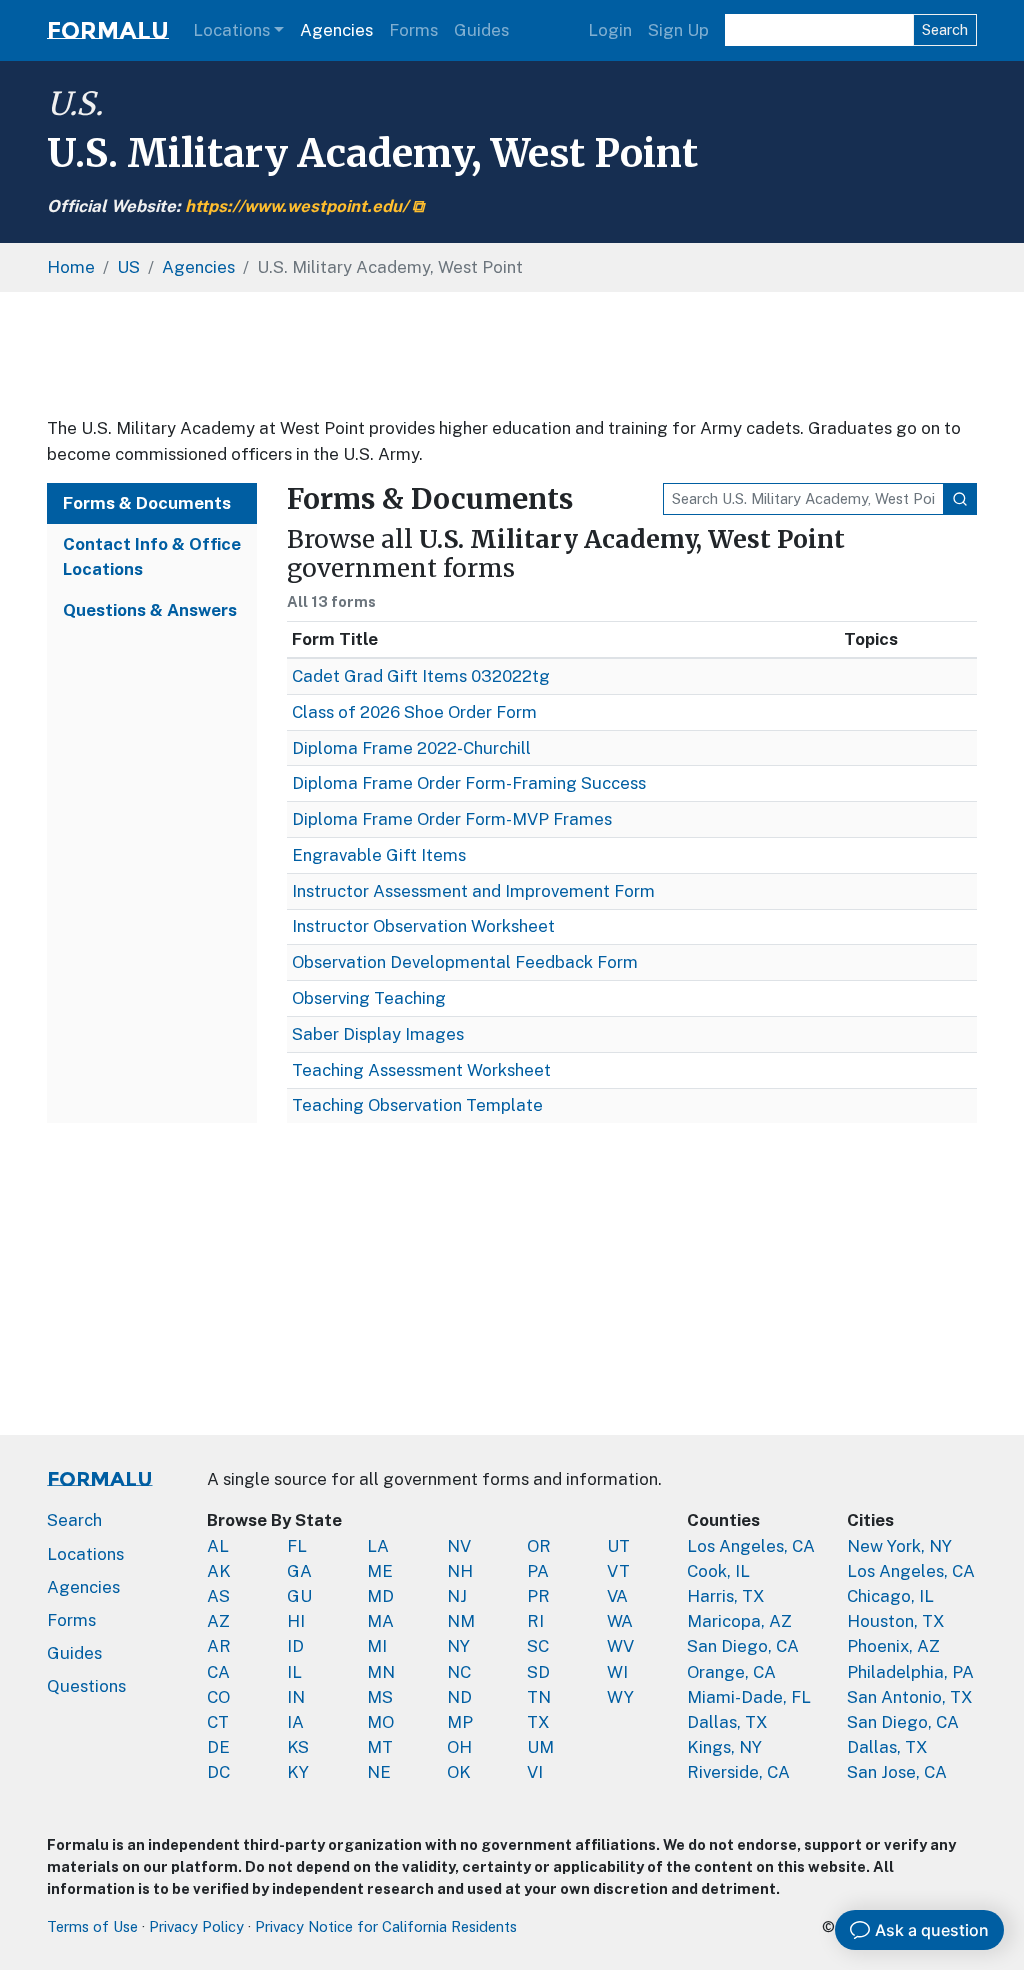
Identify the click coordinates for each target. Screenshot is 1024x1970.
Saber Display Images (378, 1034)
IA (295, 1722)
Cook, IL (718, 1571)
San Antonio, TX (910, 1697)
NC (459, 1672)
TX (538, 1722)
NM (461, 1621)
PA (538, 1571)
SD (538, 1672)
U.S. (75, 104)
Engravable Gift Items (379, 855)
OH (459, 1747)
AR (219, 1646)
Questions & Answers (150, 610)
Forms (413, 30)
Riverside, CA (738, 1772)
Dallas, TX (727, 1722)
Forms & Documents (147, 503)
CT (218, 1722)
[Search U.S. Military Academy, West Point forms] (960, 499)
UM (540, 1747)
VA (617, 1596)
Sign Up (678, 30)
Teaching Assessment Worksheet (421, 1070)
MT (380, 1747)
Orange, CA (731, 1672)
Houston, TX (896, 1621)
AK (219, 1571)
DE (218, 1747)
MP (460, 1722)
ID (295, 1646)
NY (458, 1646)
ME (380, 1571)
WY (620, 1697)
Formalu (108, 30)
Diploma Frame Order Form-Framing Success (469, 783)
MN (381, 1672)
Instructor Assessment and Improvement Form (473, 891)
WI (617, 1672)
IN (296, 1697)
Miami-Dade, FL (749, 1697)
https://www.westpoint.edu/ (296, 206)
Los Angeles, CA (751, 1546)
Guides (481, 30)
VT (618, 1571)
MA (380, 1621)
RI (535, 1621)
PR (538, 1596)
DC (218, 1772)
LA (378, 1546)
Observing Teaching (369, 998)
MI (377, 1646)
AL (218, 1546)
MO (380, 1722)
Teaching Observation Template (417, 1105)
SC (538, 1646)
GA (299, 1571)
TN (539, 1697)
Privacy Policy (196, 1926)
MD (380, 1596)
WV (620, 1646)
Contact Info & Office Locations (152, 556)
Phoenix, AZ (893, 1646)
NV (459, 1546)
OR (539, 1546)
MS (380, 1697)
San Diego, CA (743, 1646)
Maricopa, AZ (739, 1621)
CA (218, 1672)
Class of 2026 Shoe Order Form (414, 712)
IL (294, 1672)
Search (945, 29)
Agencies (336, 30)
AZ (218, 1621)
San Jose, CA (897, 1772)
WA (620, 1621)
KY (298, 1772)
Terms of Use (92, 1926)
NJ (457, 1596)
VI (535, 1772)
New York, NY (899, 1546)
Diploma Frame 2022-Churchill (411, 748)
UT (618, 1546)
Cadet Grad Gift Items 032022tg (421, 676)
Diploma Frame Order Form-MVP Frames (452, 819)
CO (218, 1697)
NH (460, 1571)
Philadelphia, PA (910, 1672)
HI (296, 1621)
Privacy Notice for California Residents (386, 1926)
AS (218, 1596)
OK (459, 1772)
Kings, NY (724, 1747)
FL (297, 1546)
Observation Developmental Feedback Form (465, 962)
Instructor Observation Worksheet (423, 926)
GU (299, 1596)
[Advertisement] (512, 354)
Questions (86, 1686)
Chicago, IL (890, 1596)
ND (459, 1697)
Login (610, 30)
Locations (231, 30)
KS (298, 1747)
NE (379, 1772)
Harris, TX (726, 1596)
